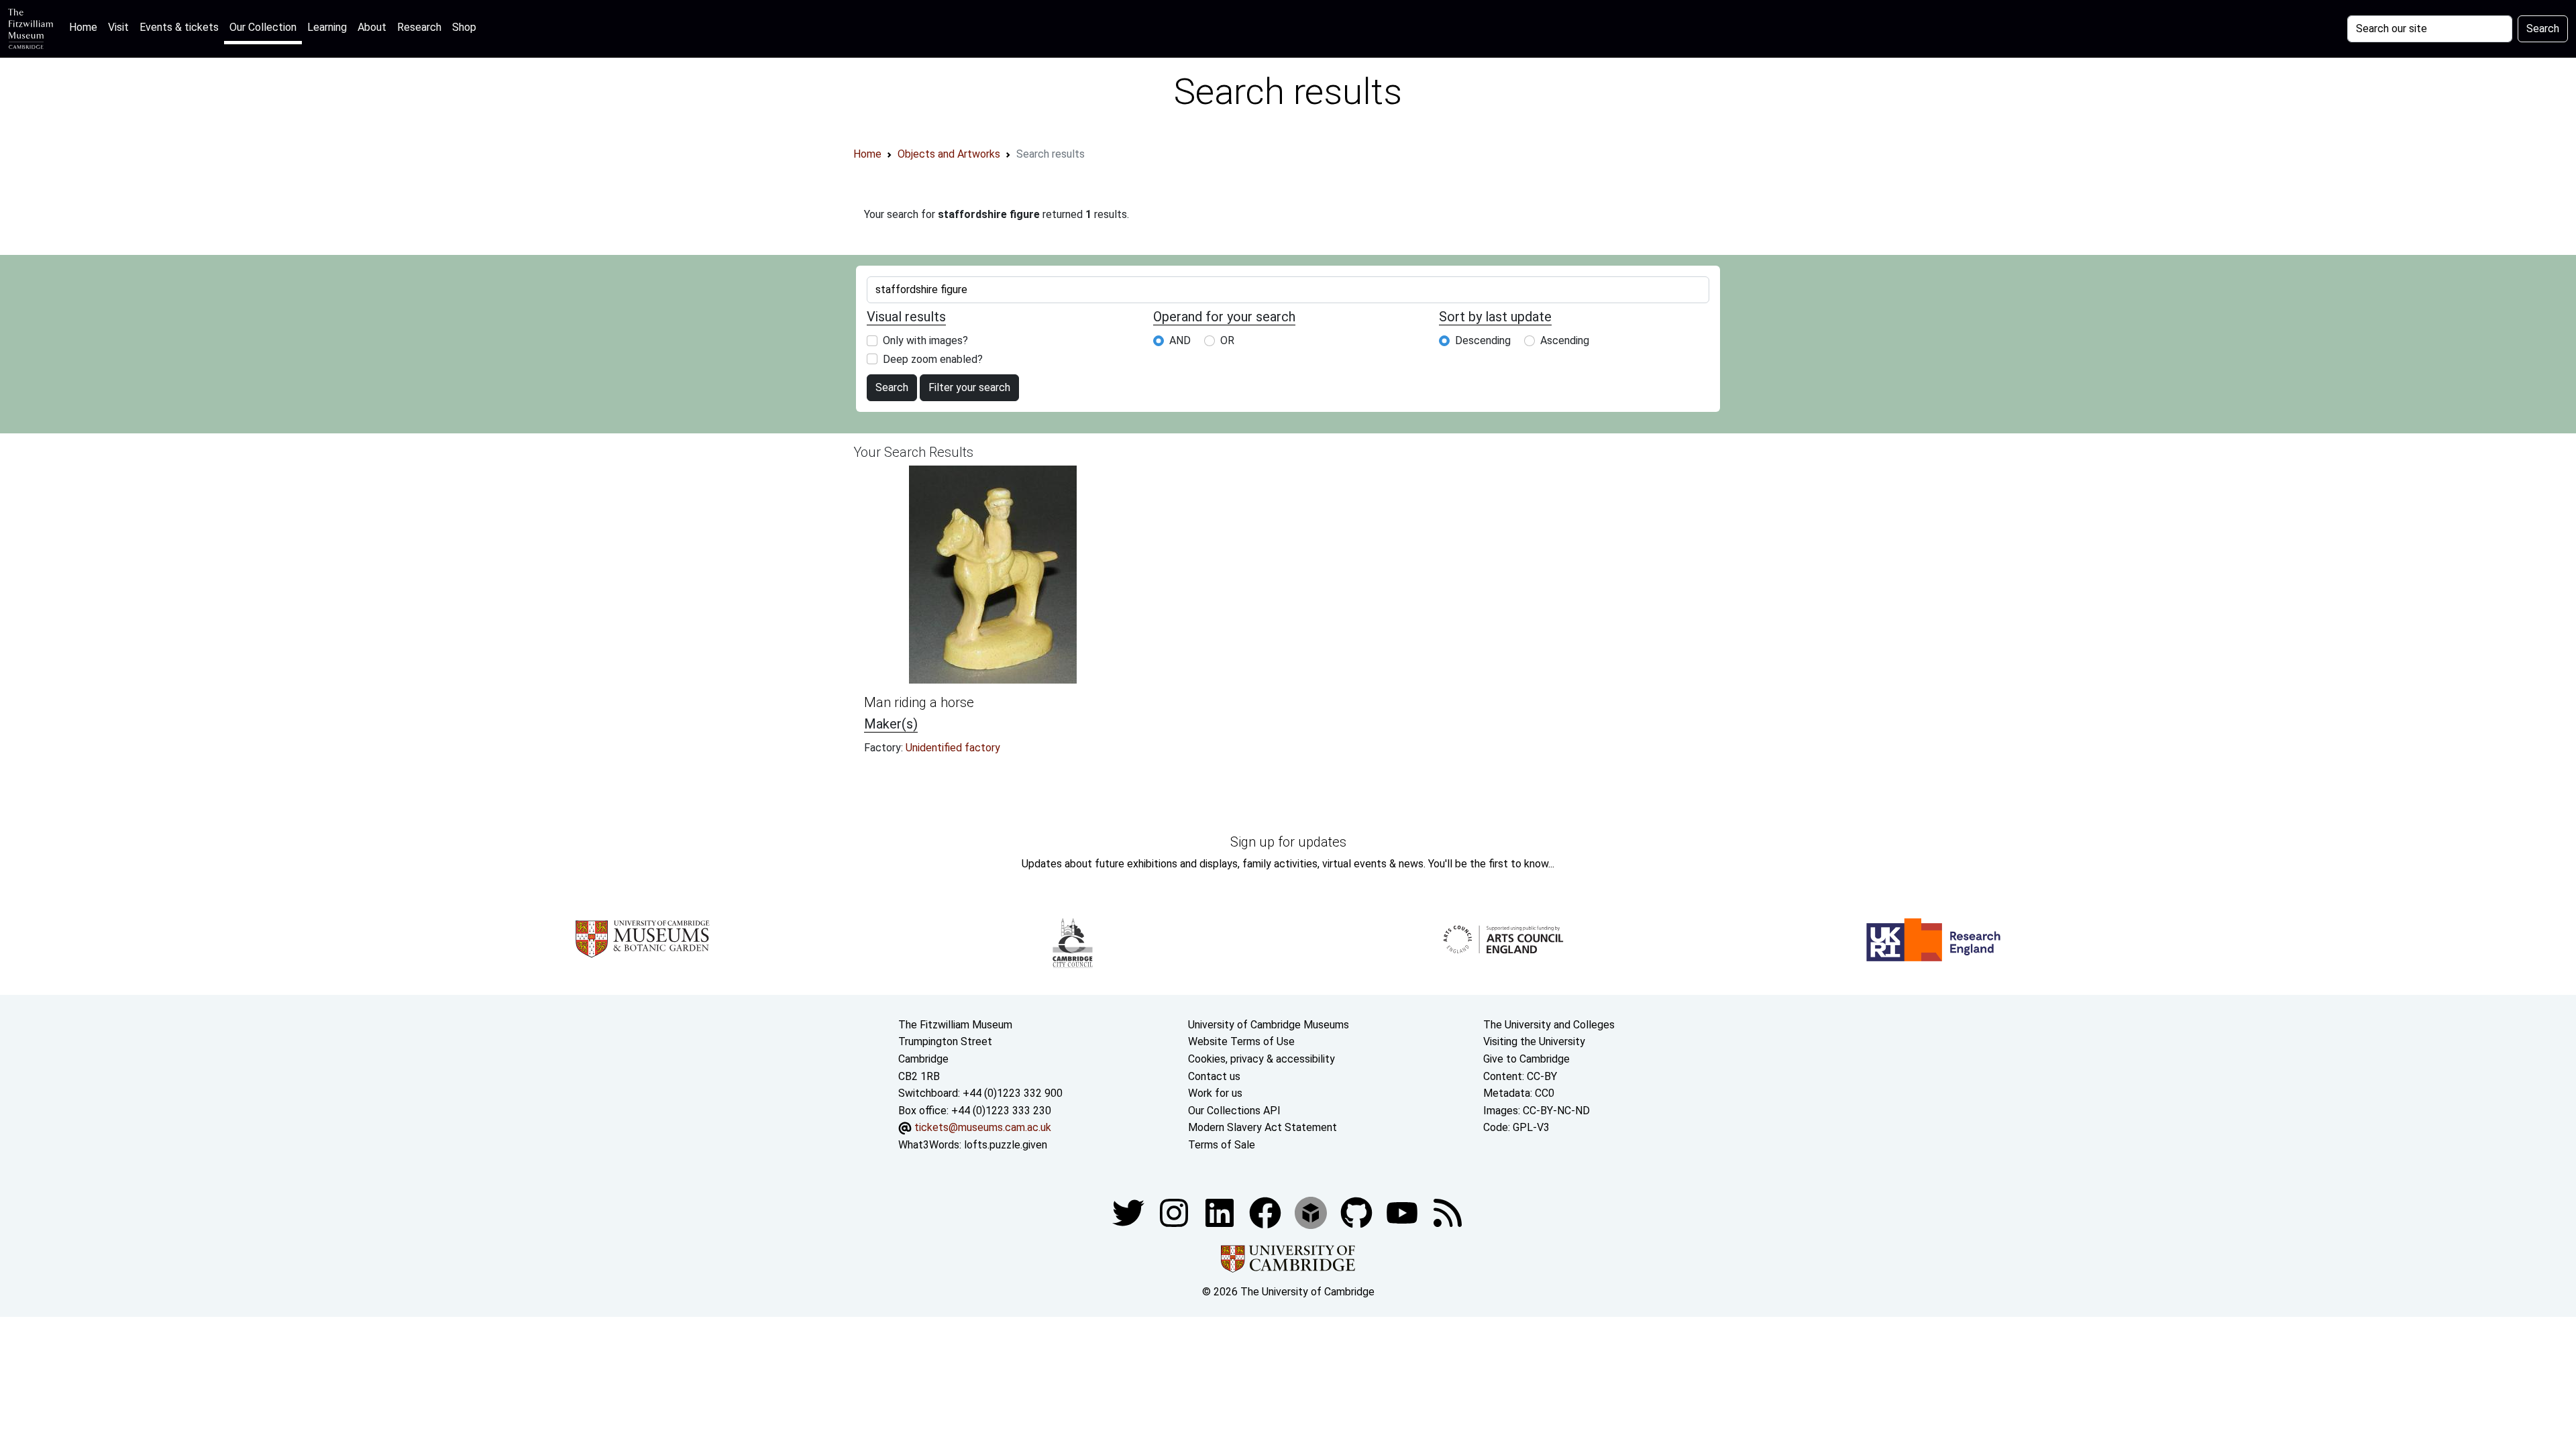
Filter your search (969, 387)
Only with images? (925, 340)
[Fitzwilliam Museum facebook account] (1221, 1212)
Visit (118, 27)
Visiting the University (1534, 1041)
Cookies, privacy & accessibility (1262, 1059)
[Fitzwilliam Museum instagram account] (1175, 1212)
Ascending (1565, 340)
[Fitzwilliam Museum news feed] (1448, 1212)
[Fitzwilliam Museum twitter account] (1130, 1212)
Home (86, 27)
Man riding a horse (919, 702)
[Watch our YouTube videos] (1403, 1212)
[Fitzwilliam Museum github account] (1358, 1212)
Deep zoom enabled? (933, 359)
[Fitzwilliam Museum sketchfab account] (1312, 1212)
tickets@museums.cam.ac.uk (983, 1127)
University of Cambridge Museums (1269, 1025)
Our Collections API (1234, 1111)
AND (1180, 340)
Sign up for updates (1288, 842)
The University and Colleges (1549, 1025)
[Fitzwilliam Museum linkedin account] (1267, 1212)
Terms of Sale (1222, 1145)
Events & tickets (179, 27)
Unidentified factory (953, 748)
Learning (327, 27)
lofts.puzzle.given (1006, 1145)
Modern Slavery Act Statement (1263, 1127)
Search (2543, 29)
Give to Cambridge (1526, 1059)
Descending (1483, 340)
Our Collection (263, 27)
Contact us (1214, 1076)
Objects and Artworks (949, 154)
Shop (464, 27)
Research (419, 27)
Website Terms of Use (1241, 1041)
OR (1227, 340)
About (372, 27)
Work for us (1215, 1093)
